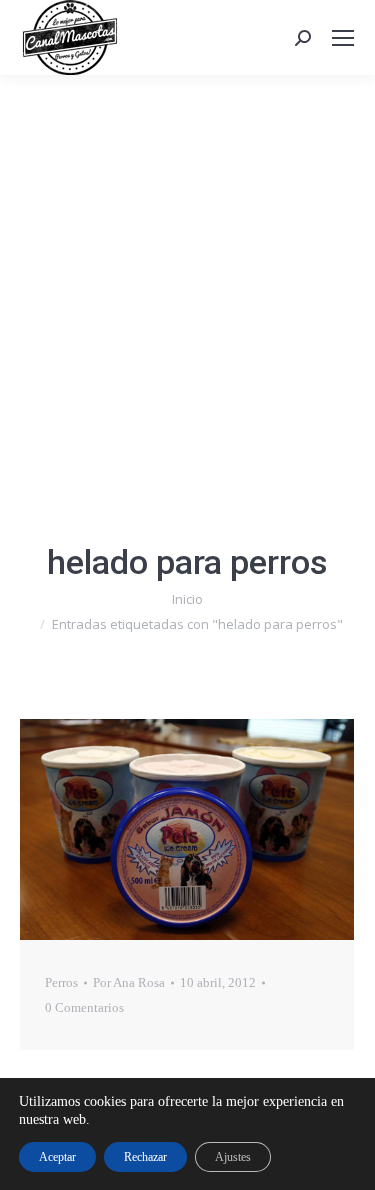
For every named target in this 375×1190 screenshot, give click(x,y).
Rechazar (145, 1157)
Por (129, 982)
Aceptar (57, 1157)
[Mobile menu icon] (343, 38)
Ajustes (233, 1157)
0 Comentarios (84, 1007)
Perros (61, 982)
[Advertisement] (187, 272)
